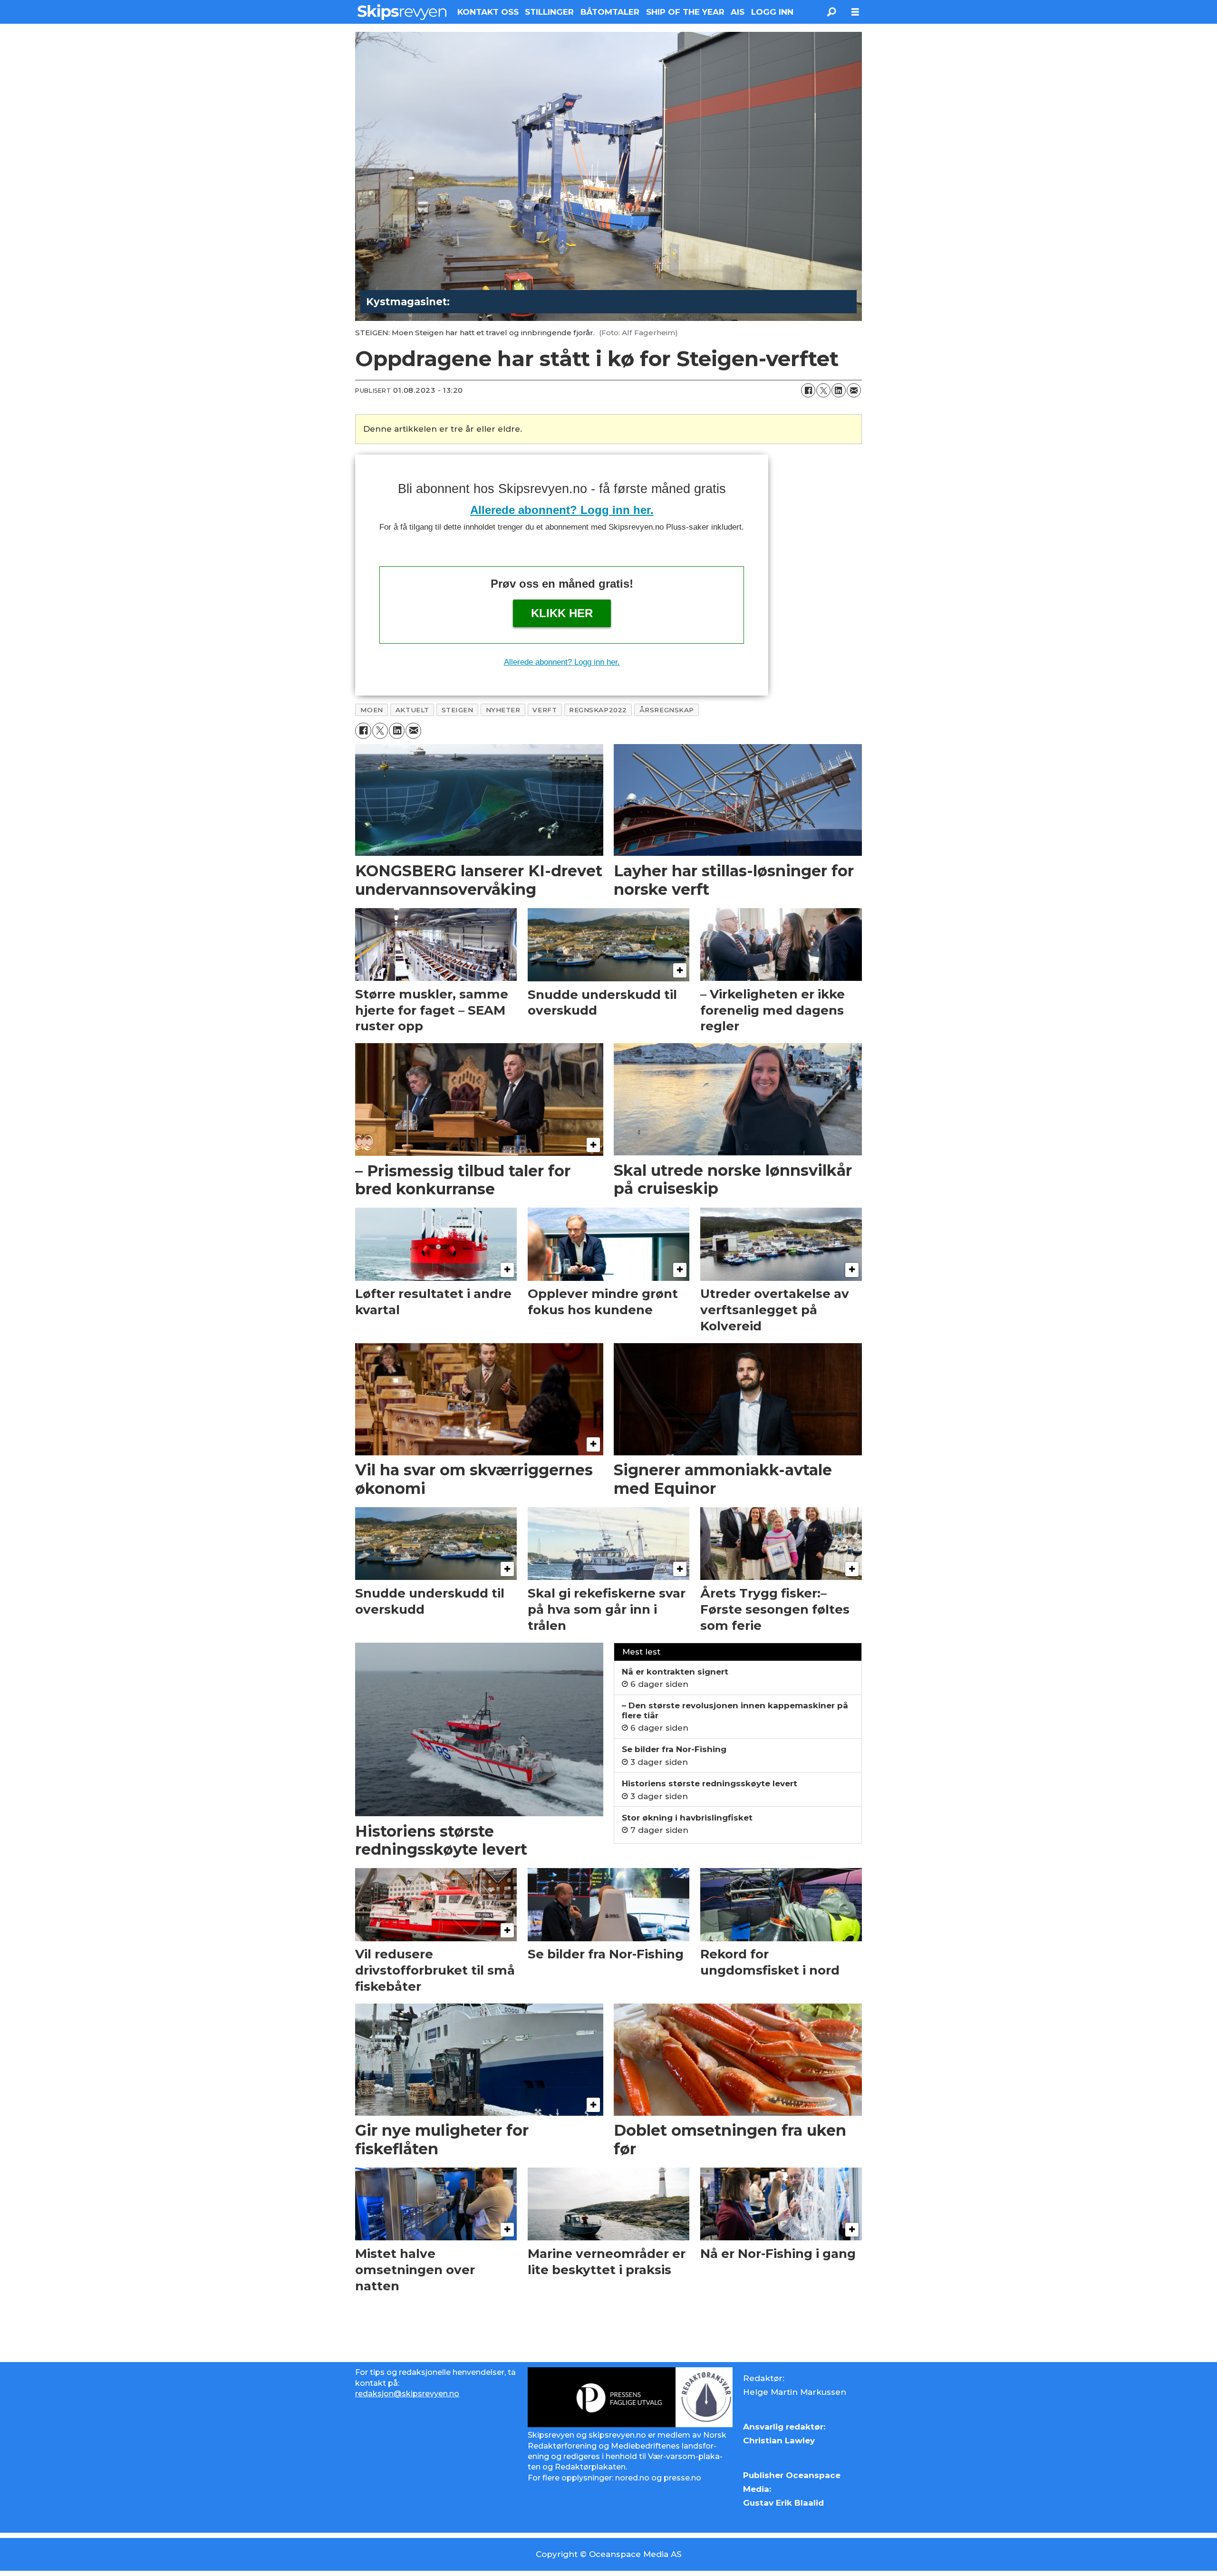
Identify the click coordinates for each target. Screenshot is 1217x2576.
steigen (458, 710)
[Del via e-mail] (854, 390)
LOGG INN (772, 12)
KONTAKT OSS (488, 12)
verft (545, 710)
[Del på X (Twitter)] (823, 390)
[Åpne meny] (855, 12)
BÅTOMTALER (610, 12)
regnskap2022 (598, 710)
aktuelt (412, 710)
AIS (738, 12)
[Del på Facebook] (808, 390)
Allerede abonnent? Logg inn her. (562, 510)
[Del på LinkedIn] (839, 390)
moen (372, 710)
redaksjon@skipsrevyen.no (407, 2394)
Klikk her (562, 613)
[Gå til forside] (402, 12)
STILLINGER (549, 12)
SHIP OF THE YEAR (685, 12)
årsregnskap (667, 710)
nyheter (503, 710)
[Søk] (831, 12)
